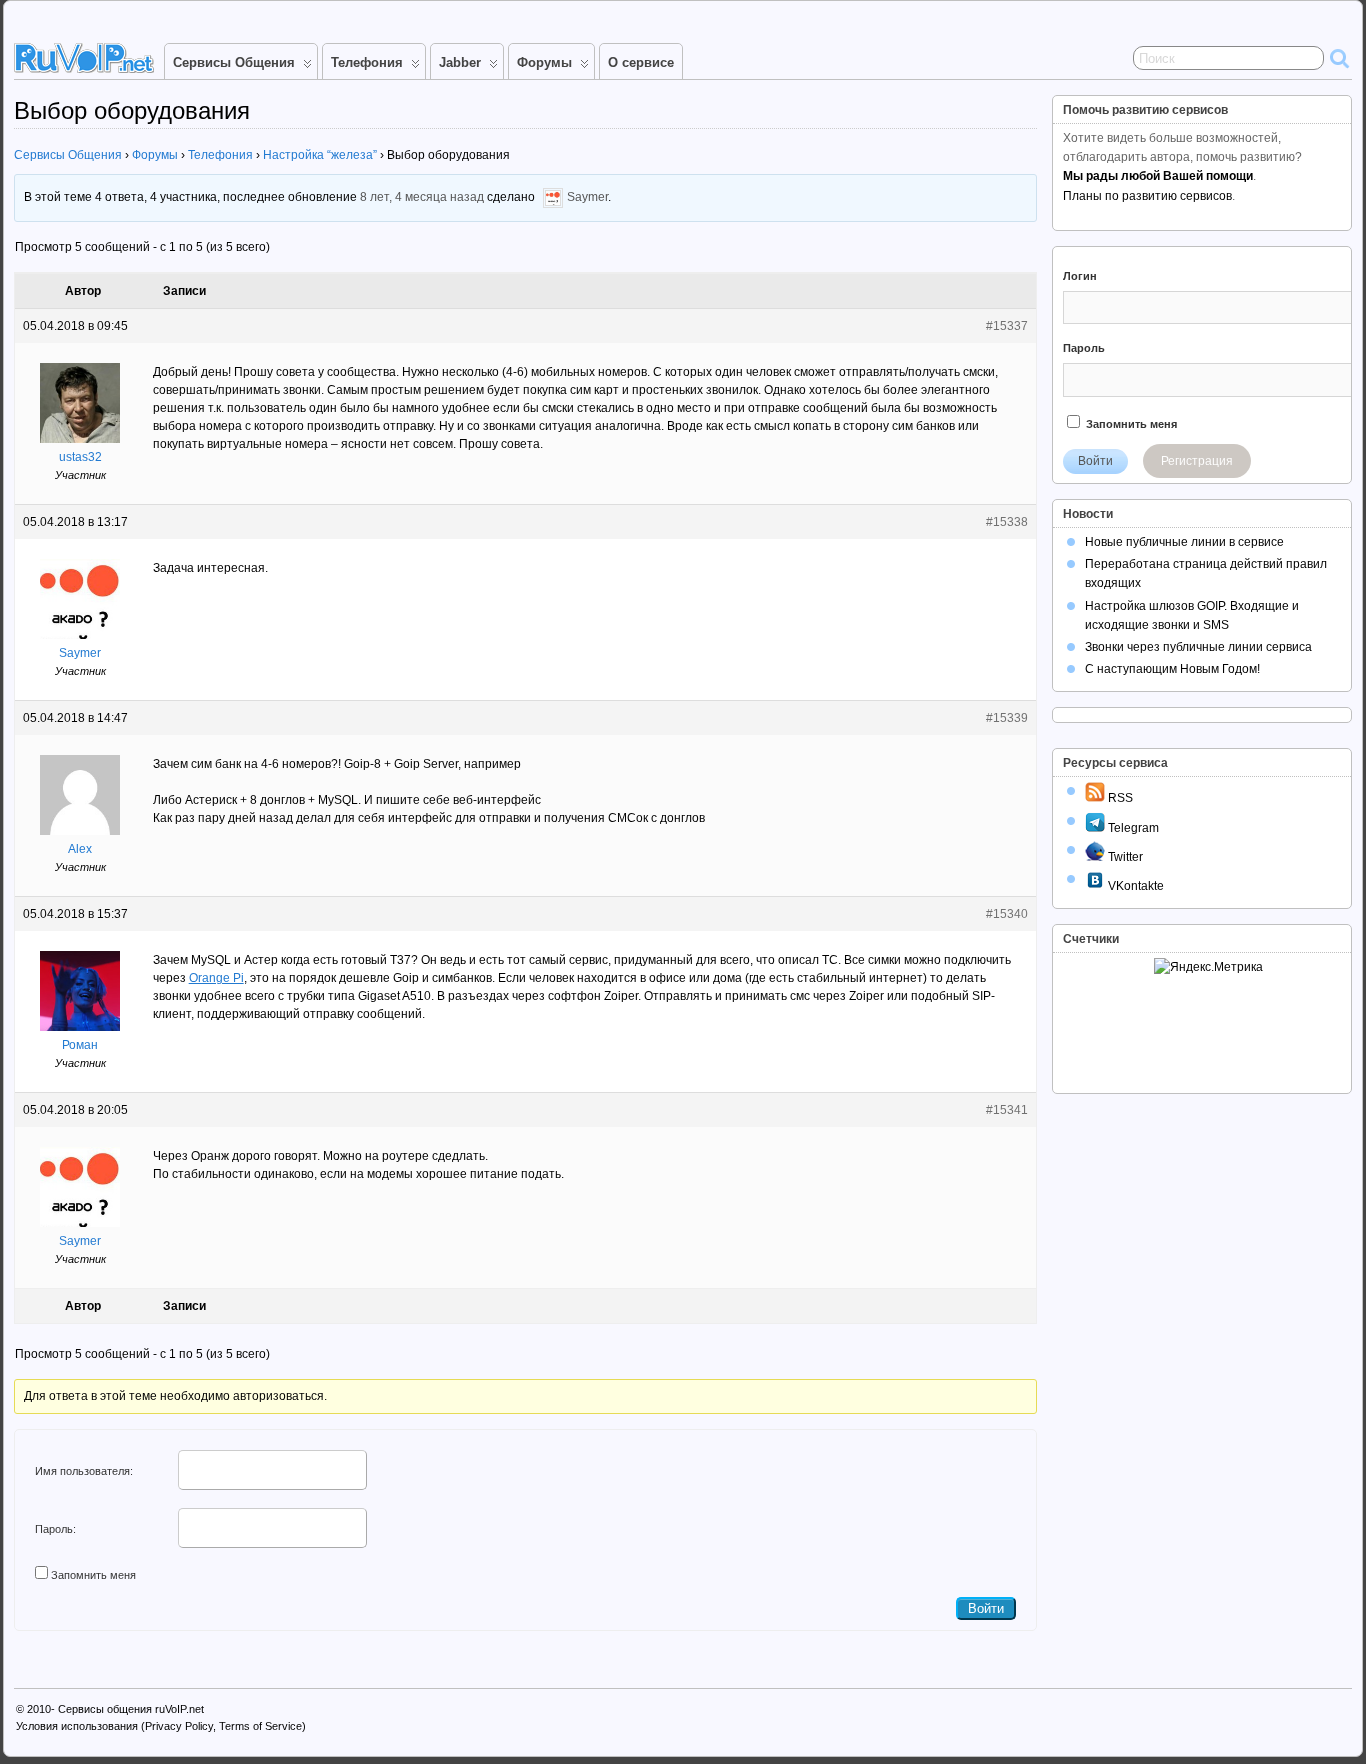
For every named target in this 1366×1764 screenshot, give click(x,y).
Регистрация (1197, 461)
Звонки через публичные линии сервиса (1198, 647)
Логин (1080, 276)
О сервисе (641, 62)
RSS (1119, 798)
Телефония (367, 62)
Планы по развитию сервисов (1147, 196)
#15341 (1007, 1110)
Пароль (1084, 348)
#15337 (1007, 326)
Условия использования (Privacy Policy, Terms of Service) (161, 1726)
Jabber (460, 62)
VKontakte (1134, 886)
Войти (986, 1608)
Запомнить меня (93, 1575)
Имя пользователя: (84, 1471)
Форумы (544, 62)
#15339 (1007, 718)
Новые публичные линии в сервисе (1184, 542)
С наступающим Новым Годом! (1172, 669)
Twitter (1124, 857)
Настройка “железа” (320, 155)
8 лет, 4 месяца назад (422, 198)
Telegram (1132, 828)
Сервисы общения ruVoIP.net (131, 1709)
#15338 (1007, 522)
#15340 (1007, 914)
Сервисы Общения (234, 62)
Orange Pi (216, 978)
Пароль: (55, 1529)
